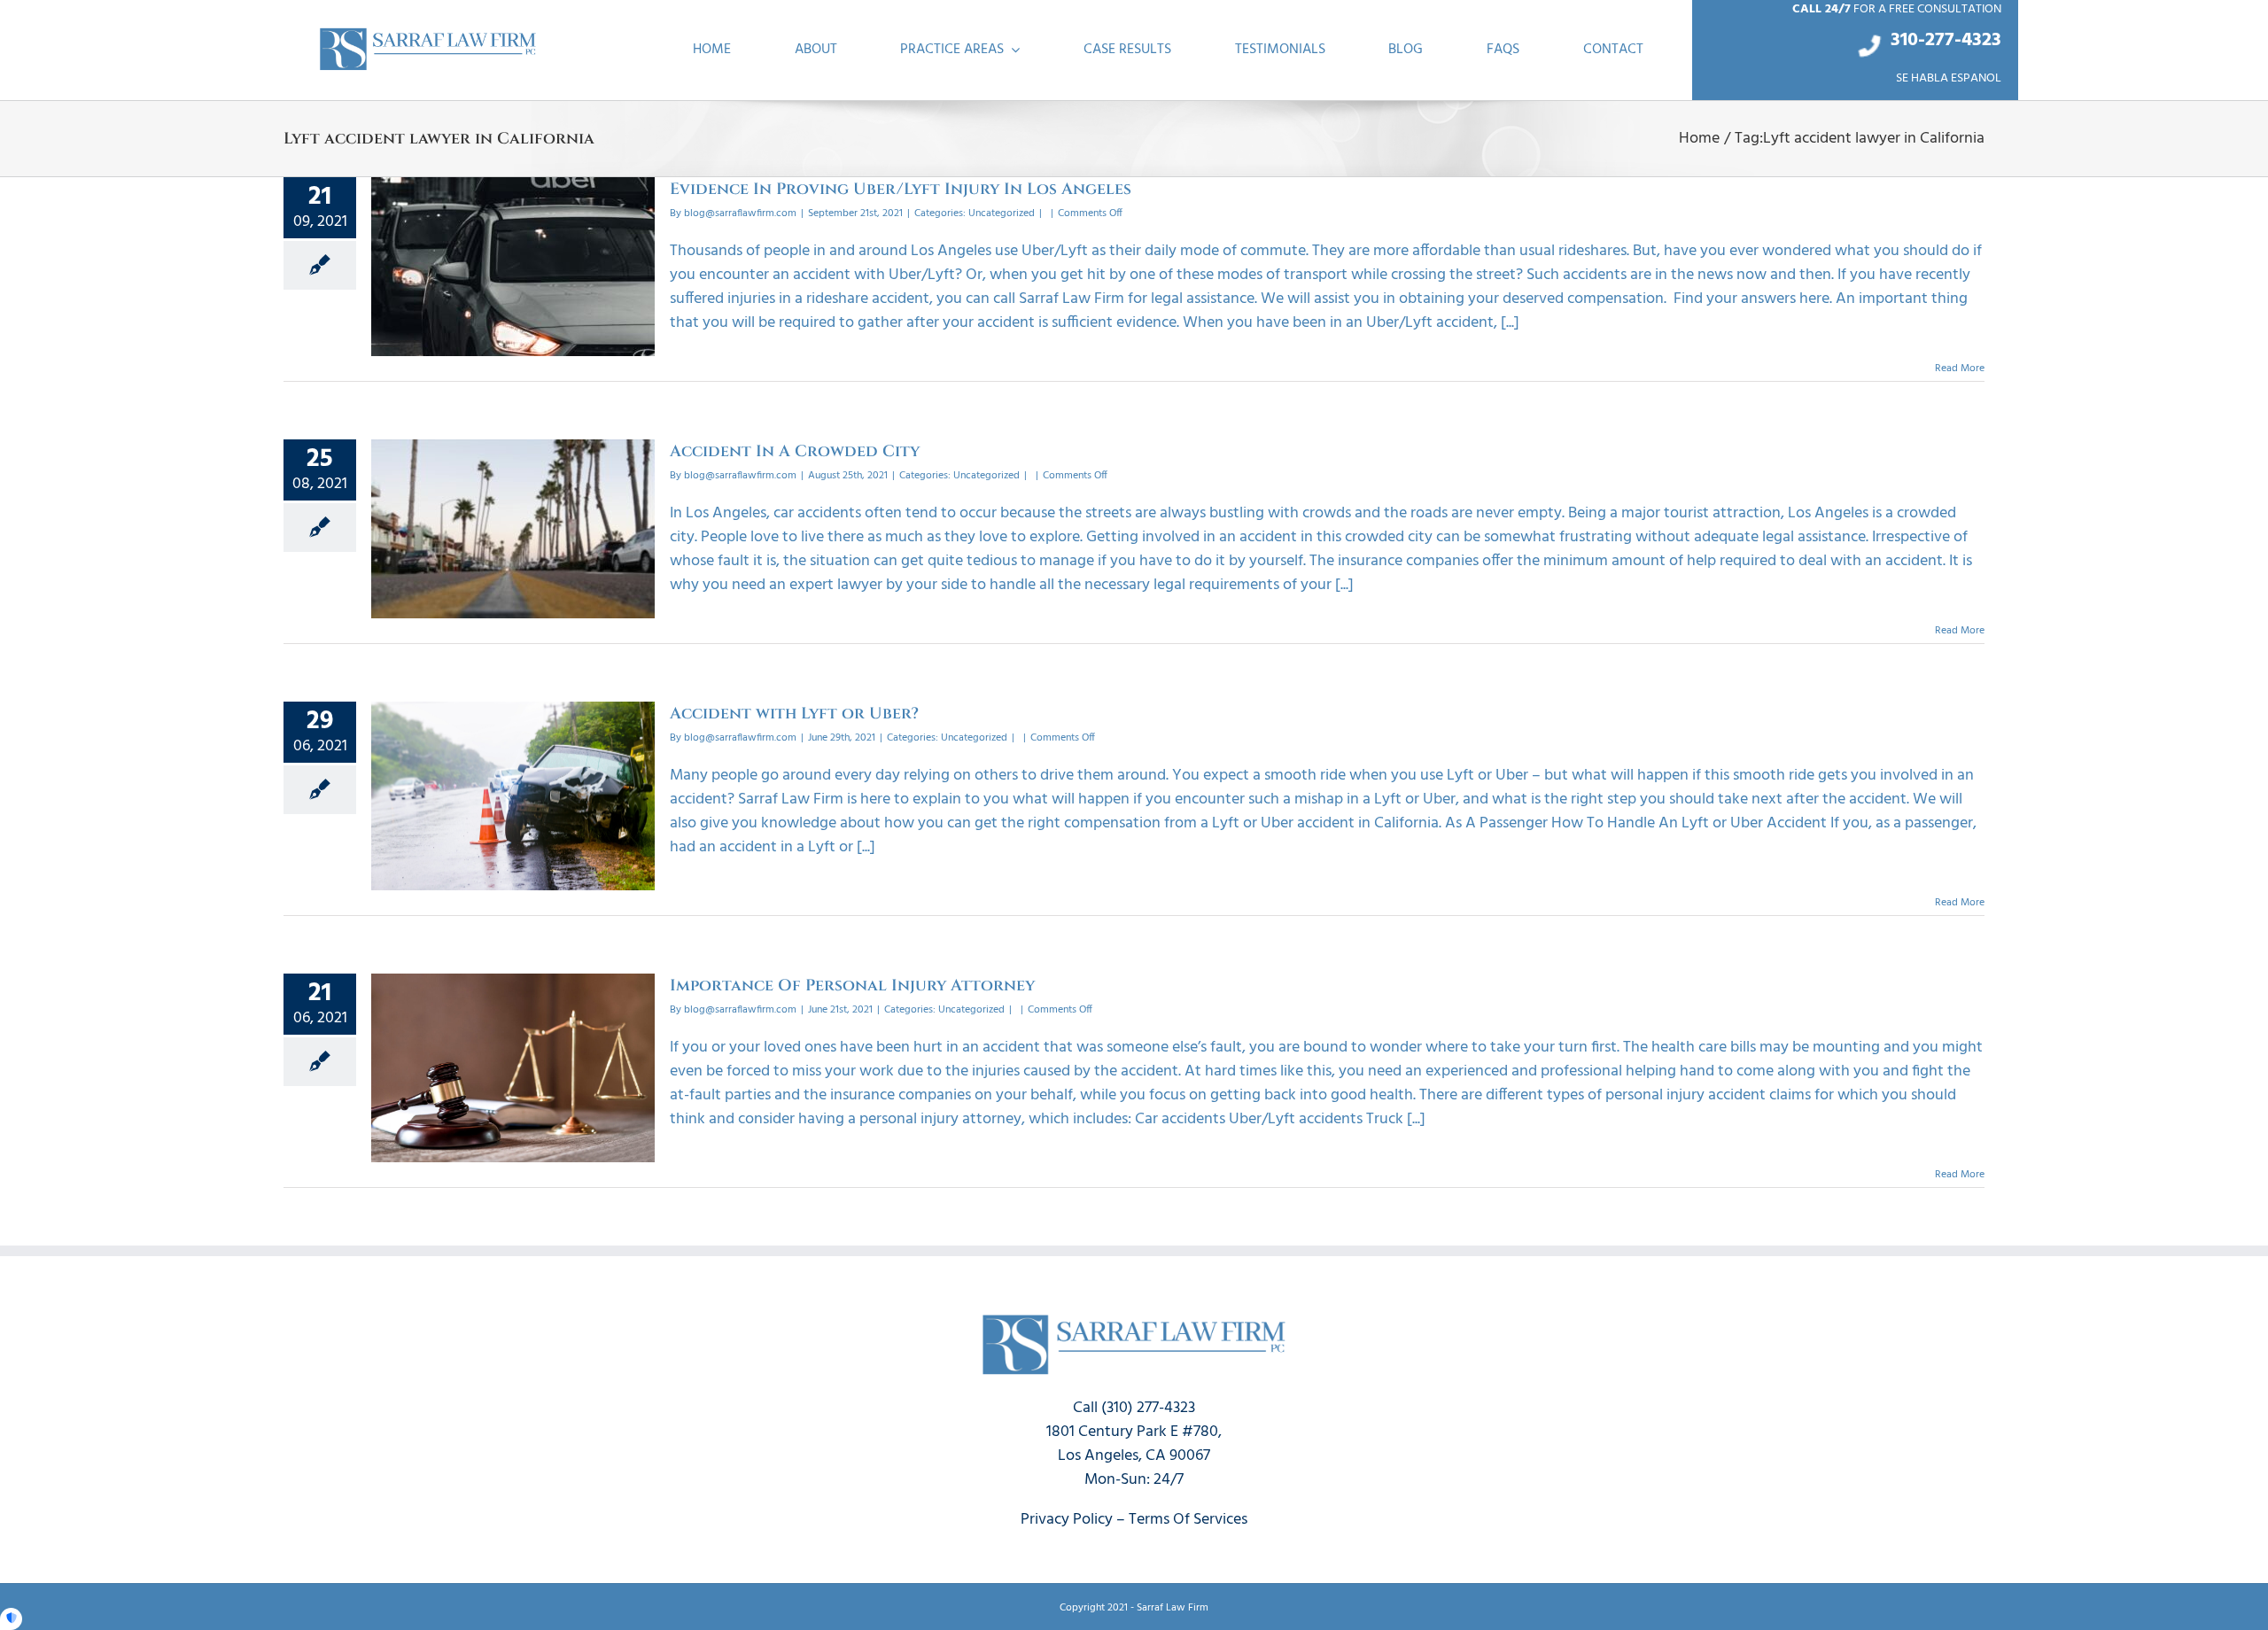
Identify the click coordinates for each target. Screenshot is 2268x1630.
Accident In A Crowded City (795, 451)
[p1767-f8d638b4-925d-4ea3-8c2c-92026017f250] (428, 32)
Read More (1960, 369)
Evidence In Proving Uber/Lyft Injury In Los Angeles (901, 189)
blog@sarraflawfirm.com (740, 213)
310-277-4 (1931, 40)
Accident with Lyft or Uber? (794, 714)
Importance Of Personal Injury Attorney (852, 986)
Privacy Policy (1067, 1520)
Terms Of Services (1188, 1520)
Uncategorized (1002, 213)
